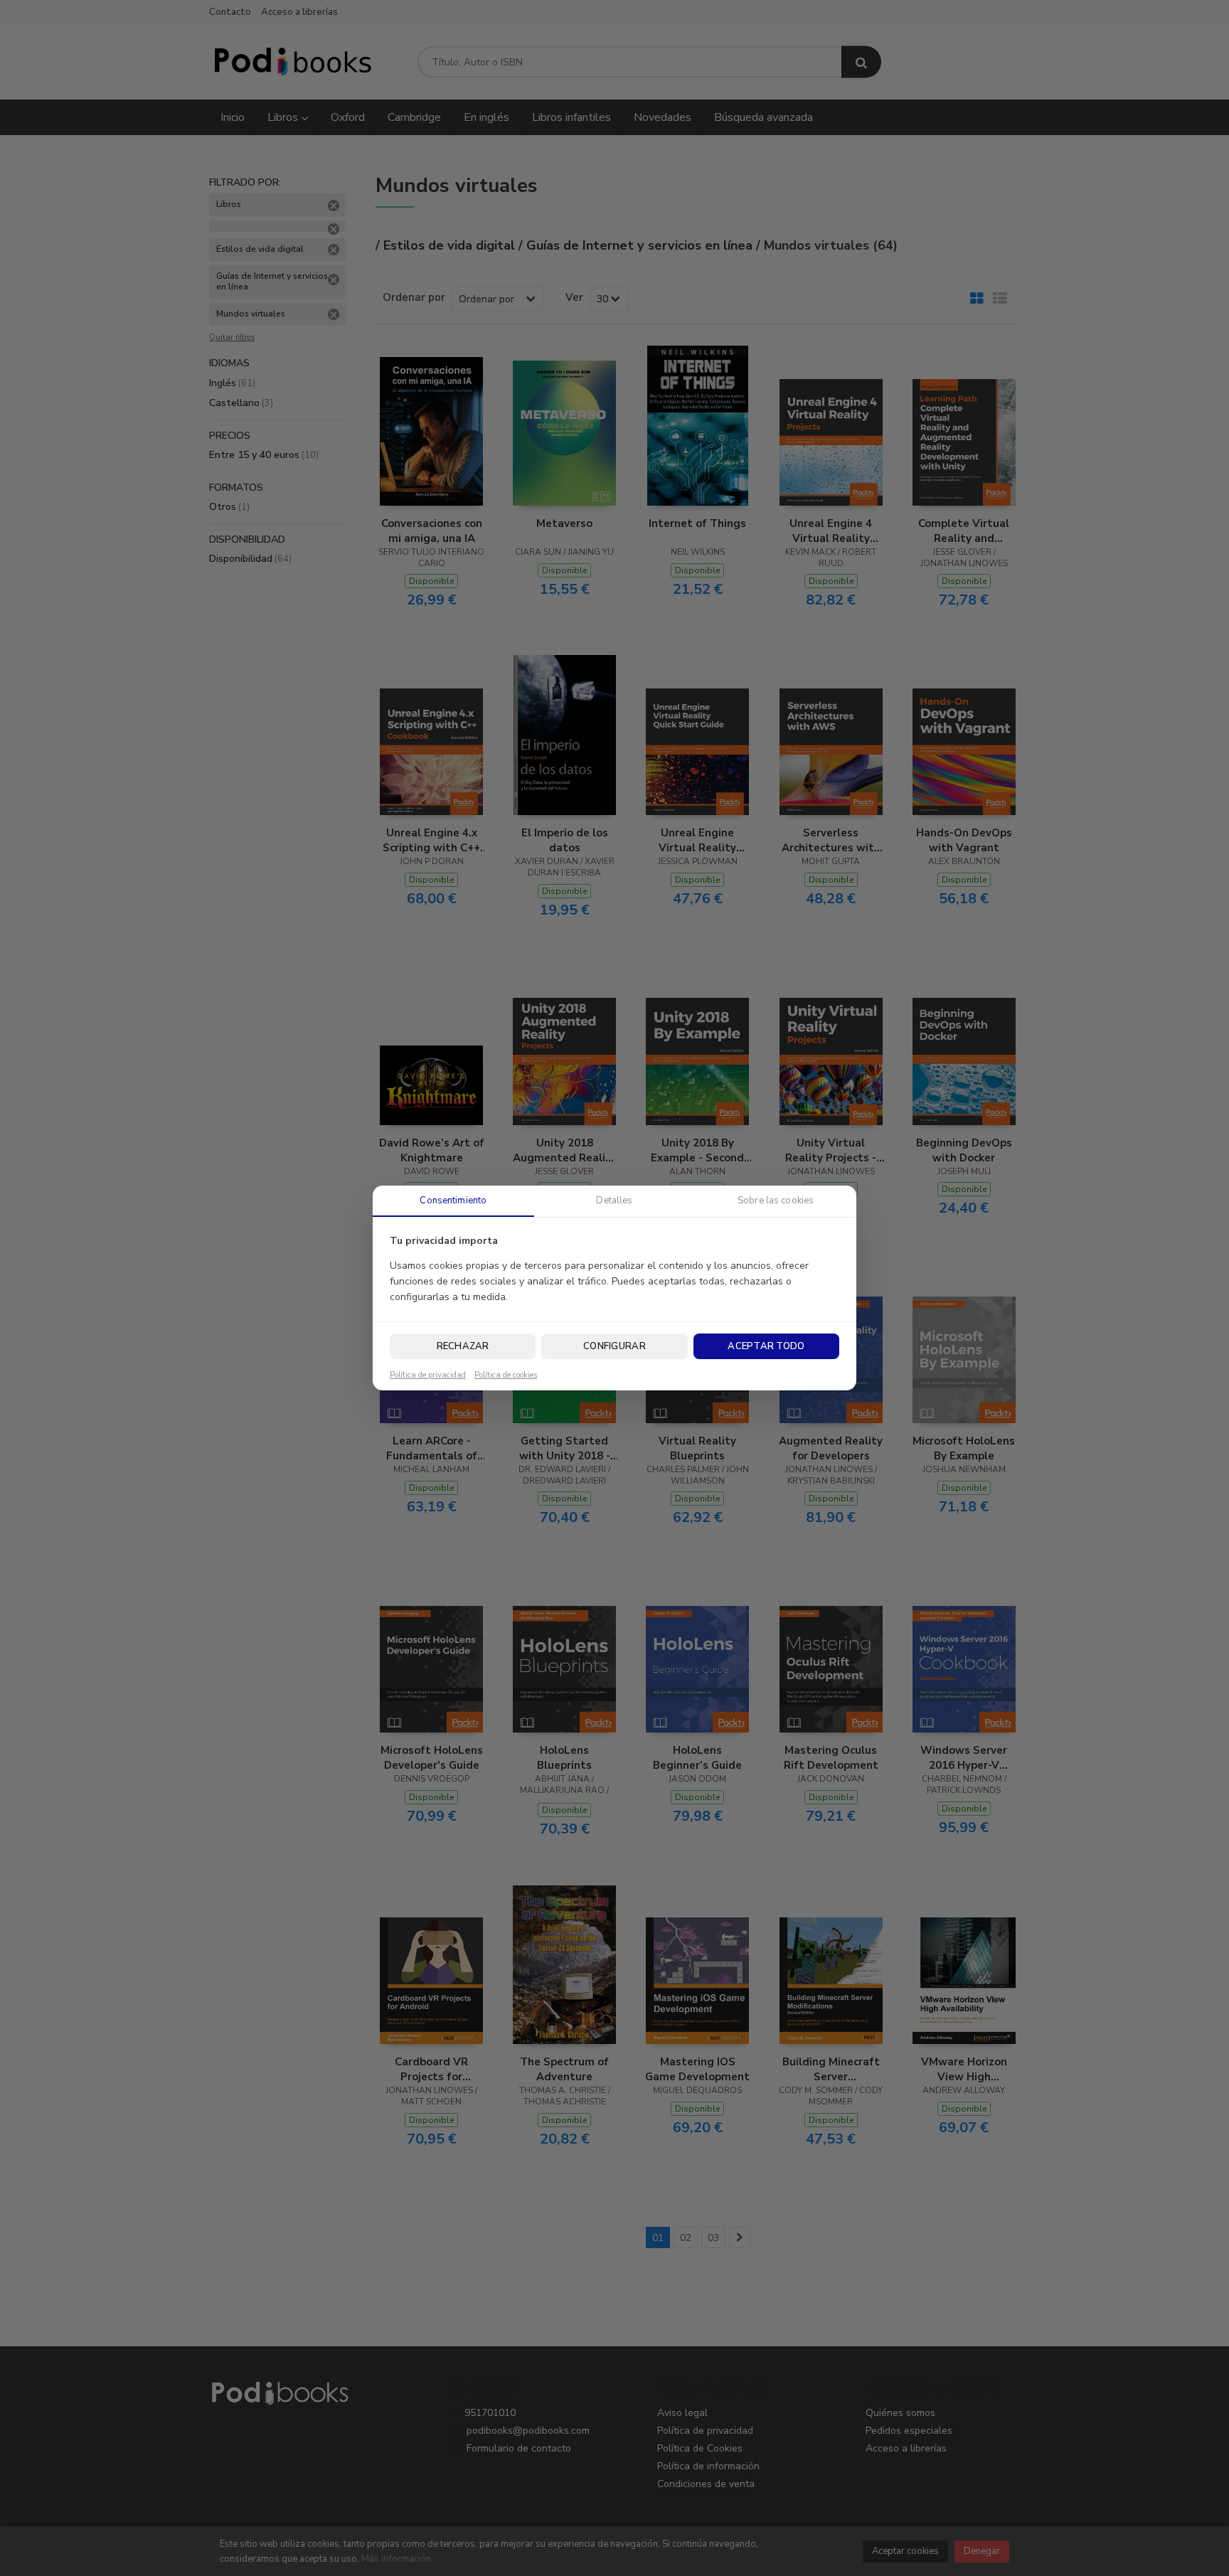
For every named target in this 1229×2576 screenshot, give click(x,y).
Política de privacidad (428, 1375)
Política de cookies (506, 1375)
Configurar (614, 1346)
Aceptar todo (766, 1346)
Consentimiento (453, 1201)
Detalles (614, 1201)
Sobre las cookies (776, 1201)
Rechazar (463, 1346)
